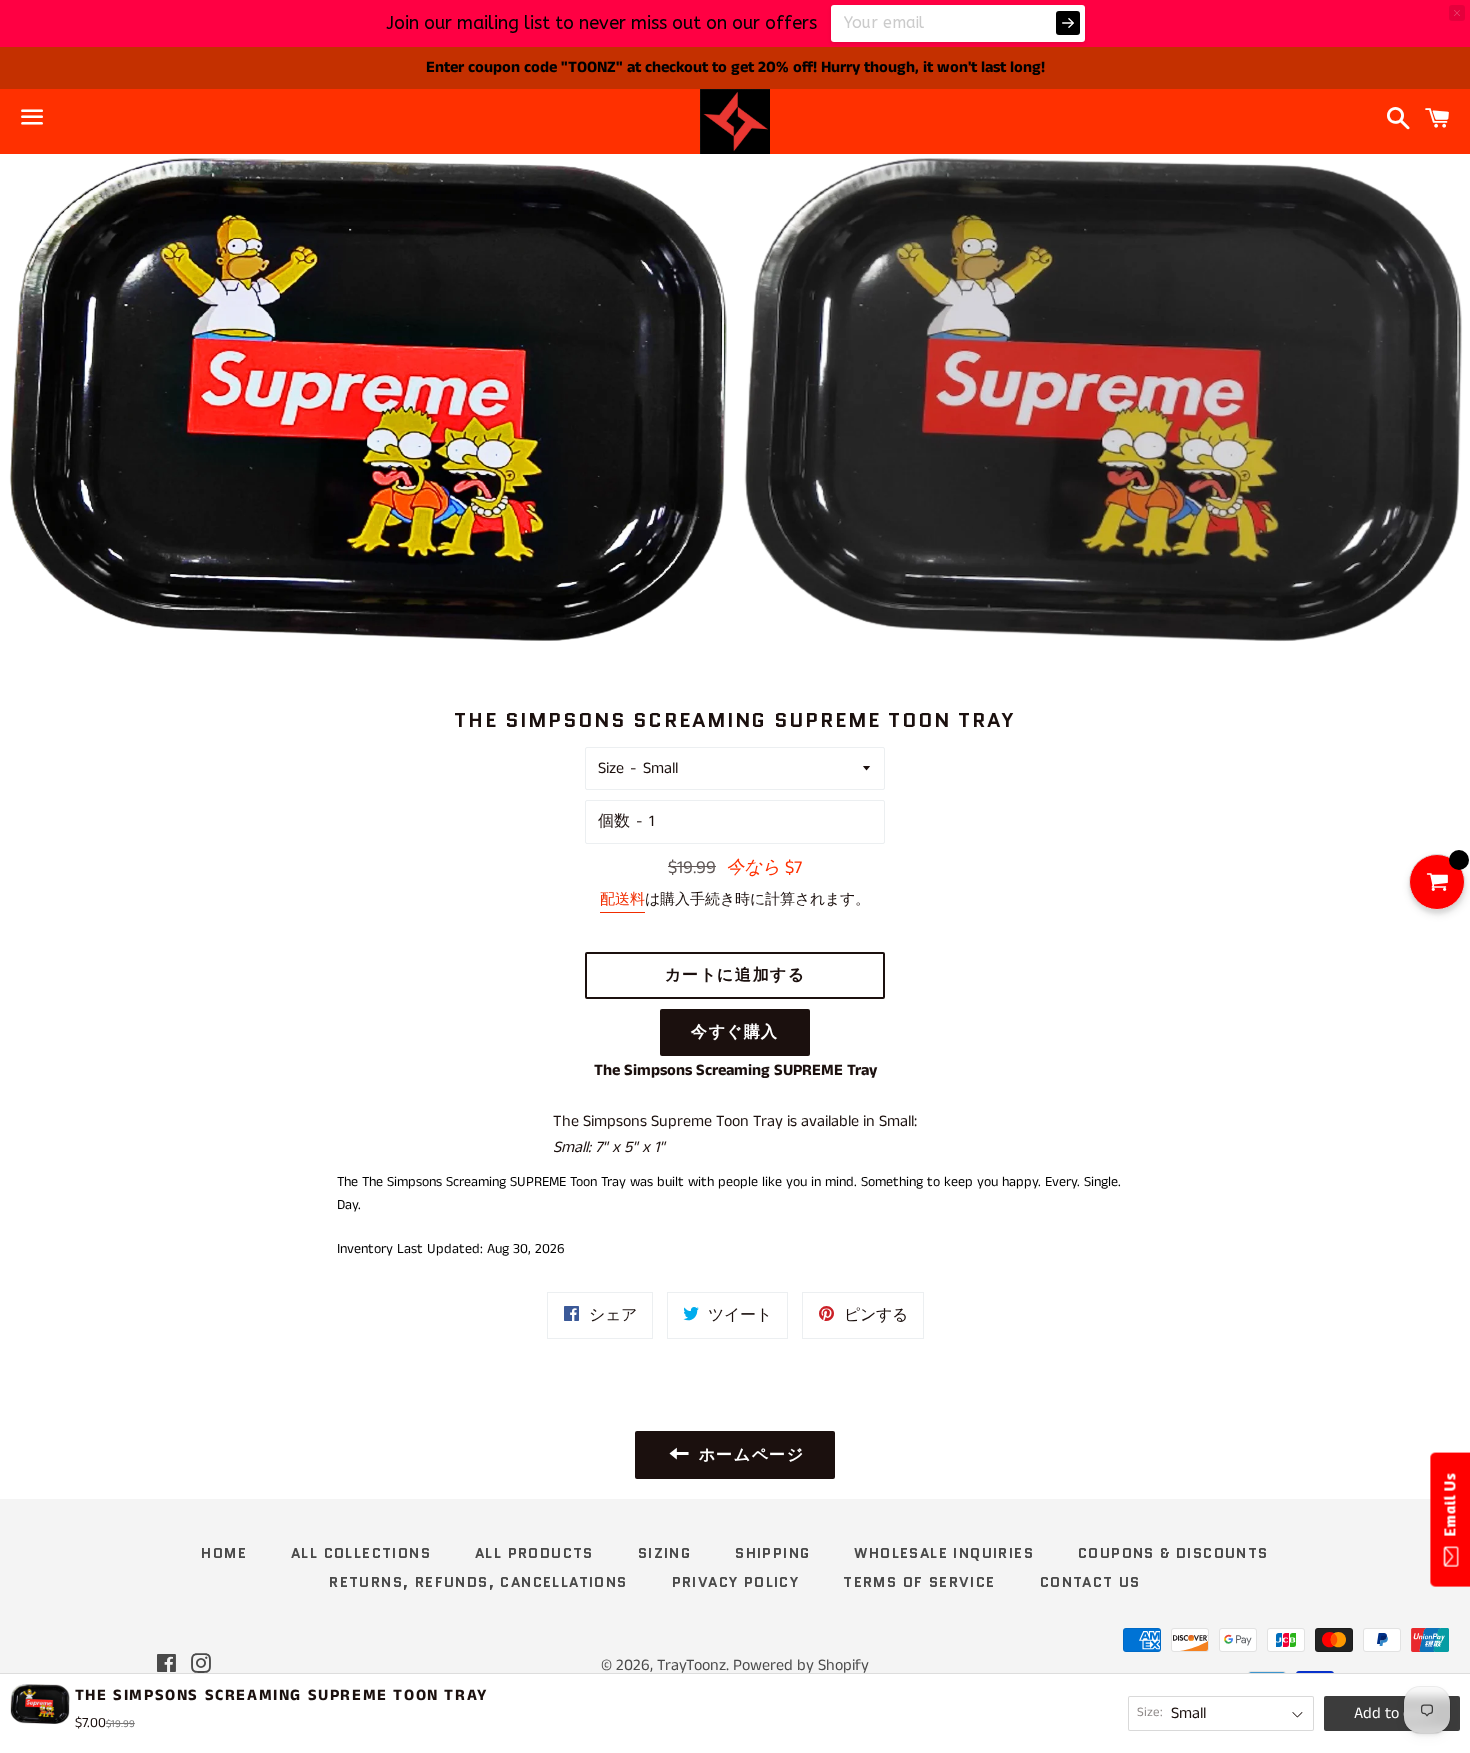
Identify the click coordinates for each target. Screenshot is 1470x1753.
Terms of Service (919, 1582)
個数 (614, 821)
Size (611, 768)
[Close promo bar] (1457, 13)
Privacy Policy (736, 1582)
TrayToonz (691, 1665)
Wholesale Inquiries (944, 1553)
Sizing (664, 1553)
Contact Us (1090, 1582)
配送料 (622, 899)
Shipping (772, 1553)
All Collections (361, 1553)
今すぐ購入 (735, 1031)
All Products (534, 1553)
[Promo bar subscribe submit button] (1068, 23)
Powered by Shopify (801, 1665)
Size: (1150, 1712)
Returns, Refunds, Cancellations (478, 1582)
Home (224, 1553)
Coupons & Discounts (1173, 1553)
